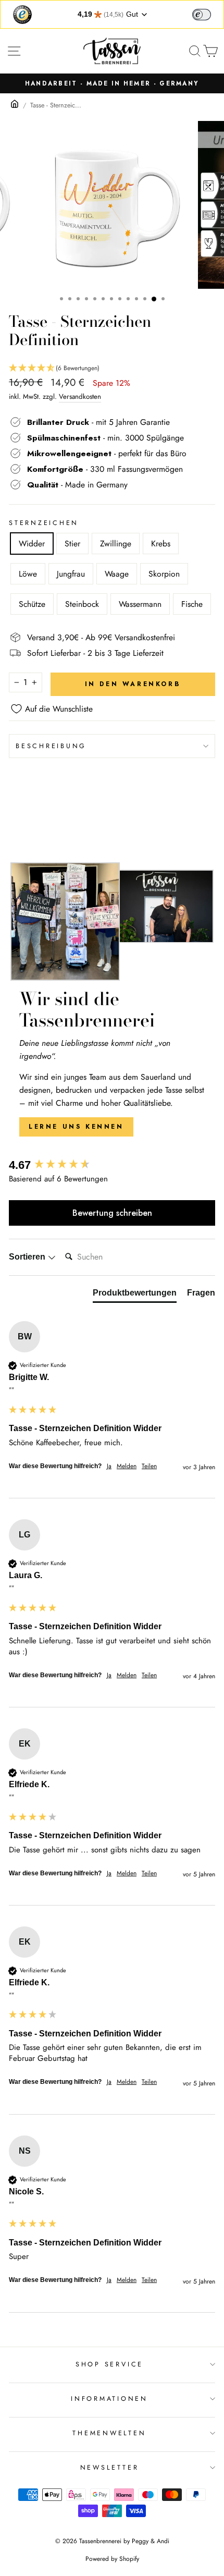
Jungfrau (71, 574)
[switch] (202, 15)
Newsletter (110, 2468)
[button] (112, 368)
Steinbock (82, 604)
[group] (112, 1165)
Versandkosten (80, 396)
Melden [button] (127, 1466)
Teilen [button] (149, 1466)
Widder (32, 544)
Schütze (32, 604)
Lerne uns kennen (76, 1127)
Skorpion (164, 574)
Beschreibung (51, 746)
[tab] (135, 1295)
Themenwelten (109, 2433)
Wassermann (140, 604)
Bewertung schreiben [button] (112, 1213)
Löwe (28, 574)
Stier (72, 544)
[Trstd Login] (208, 14)
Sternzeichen (44, 523)
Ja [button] (109, 1466)
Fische (192, 604)
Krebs (161, 544)
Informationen (109, 2399)
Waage (117, 574)
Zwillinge (116, 544)
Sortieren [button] (28, 1257)
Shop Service (109, 2364)
